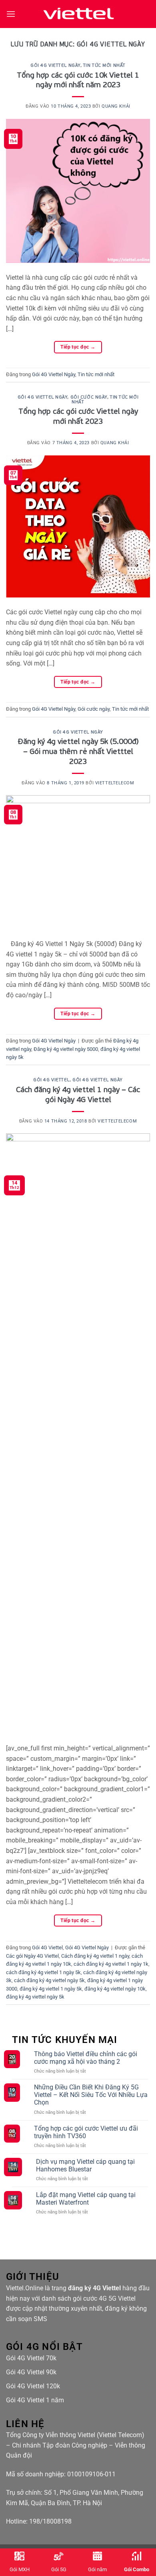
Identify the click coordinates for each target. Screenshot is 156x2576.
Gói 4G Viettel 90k (31, 2372)
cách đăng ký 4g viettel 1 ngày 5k (43, 1972)
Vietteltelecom (115, 783)
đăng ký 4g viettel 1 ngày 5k (51, 1989)
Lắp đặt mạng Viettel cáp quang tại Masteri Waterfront (86, 2199)
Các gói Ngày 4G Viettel (32, 1956)
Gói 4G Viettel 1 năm (35, 2400)
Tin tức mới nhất (104, 65)
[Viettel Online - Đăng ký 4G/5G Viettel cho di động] (78, 14)
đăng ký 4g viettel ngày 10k (115, 1989)
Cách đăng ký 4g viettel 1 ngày (95, 1956)
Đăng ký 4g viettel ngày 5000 (66, 1049)
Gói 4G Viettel (51, 1080)
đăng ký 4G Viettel (94, 2288)
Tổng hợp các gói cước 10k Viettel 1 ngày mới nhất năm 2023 (78, 80)
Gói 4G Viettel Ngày (55, 65)
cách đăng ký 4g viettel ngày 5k (49, 1980)
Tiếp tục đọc (78, 347)
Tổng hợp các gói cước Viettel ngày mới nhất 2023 (78, 416)
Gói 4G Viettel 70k (31, 2358)
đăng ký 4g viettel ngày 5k (35, 1997)
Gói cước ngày (89, 397)
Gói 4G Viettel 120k (33, 2386)
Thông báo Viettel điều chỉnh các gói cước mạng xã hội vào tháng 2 (86, 2058)
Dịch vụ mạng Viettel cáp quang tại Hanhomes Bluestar (85, 2165)
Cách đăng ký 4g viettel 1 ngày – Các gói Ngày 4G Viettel (78, 1094)
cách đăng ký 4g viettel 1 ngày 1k (111, 1964)
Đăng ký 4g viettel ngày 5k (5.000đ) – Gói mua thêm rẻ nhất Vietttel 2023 (78, 751)
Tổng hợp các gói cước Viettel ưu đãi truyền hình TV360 (86, 2132)
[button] (11, 14)
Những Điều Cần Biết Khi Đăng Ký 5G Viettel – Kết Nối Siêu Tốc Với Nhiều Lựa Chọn (91, 2095)
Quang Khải (116, 106)
